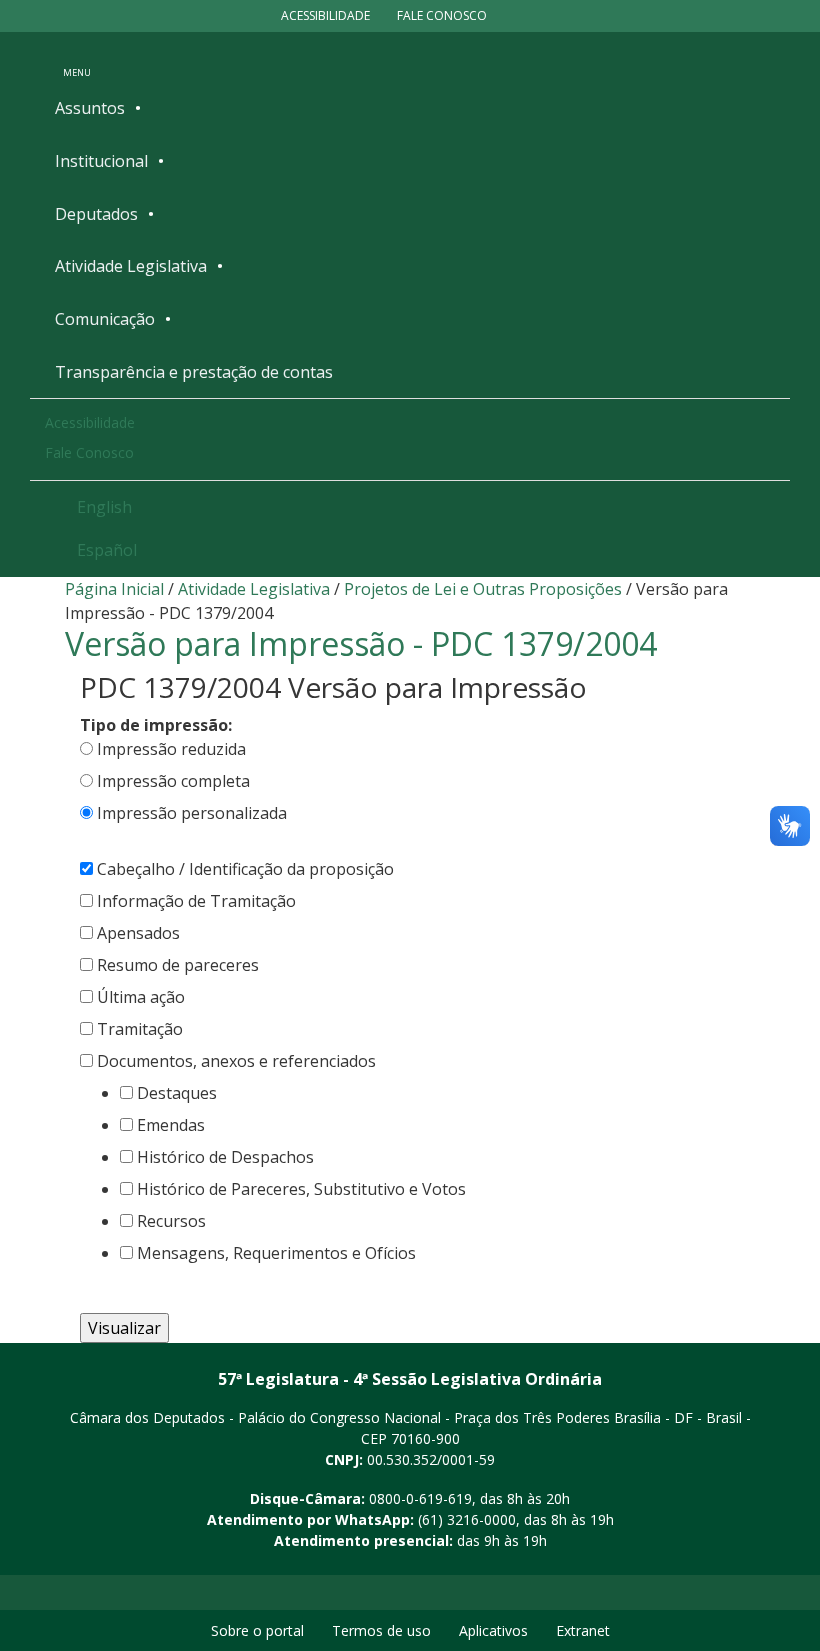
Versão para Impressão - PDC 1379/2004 (361, 643)
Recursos (171, 1221)
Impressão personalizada (192, 813)
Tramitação (140, 1029)
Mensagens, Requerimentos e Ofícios (276, 1253)
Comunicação (105, 319)
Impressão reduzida (171, 749)
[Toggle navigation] (77, 59)
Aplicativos (493, 1630)
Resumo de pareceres (178, 965)
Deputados (96, 214)
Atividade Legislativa (131, 266)
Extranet (583, 1630)
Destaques (177, 1093)
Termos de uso (381, 1630)
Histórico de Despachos (225, 1157)
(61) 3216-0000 (467, 1519)
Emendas (171, 1125)
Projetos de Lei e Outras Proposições (483, 589)
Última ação (141, 997)
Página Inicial (114, 589)
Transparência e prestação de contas (194, 372)
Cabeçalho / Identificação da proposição (245, 869)
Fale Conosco (442, 15)
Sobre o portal (257, 1630)
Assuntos (90, 108)
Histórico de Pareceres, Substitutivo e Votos (301, 1189)
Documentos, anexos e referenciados (236, 1061)
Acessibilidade (325, 15)
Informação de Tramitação (196, 901)
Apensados (138, 933)
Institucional (101, 161)
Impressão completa (173, 781)
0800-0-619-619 (420, 1498)
